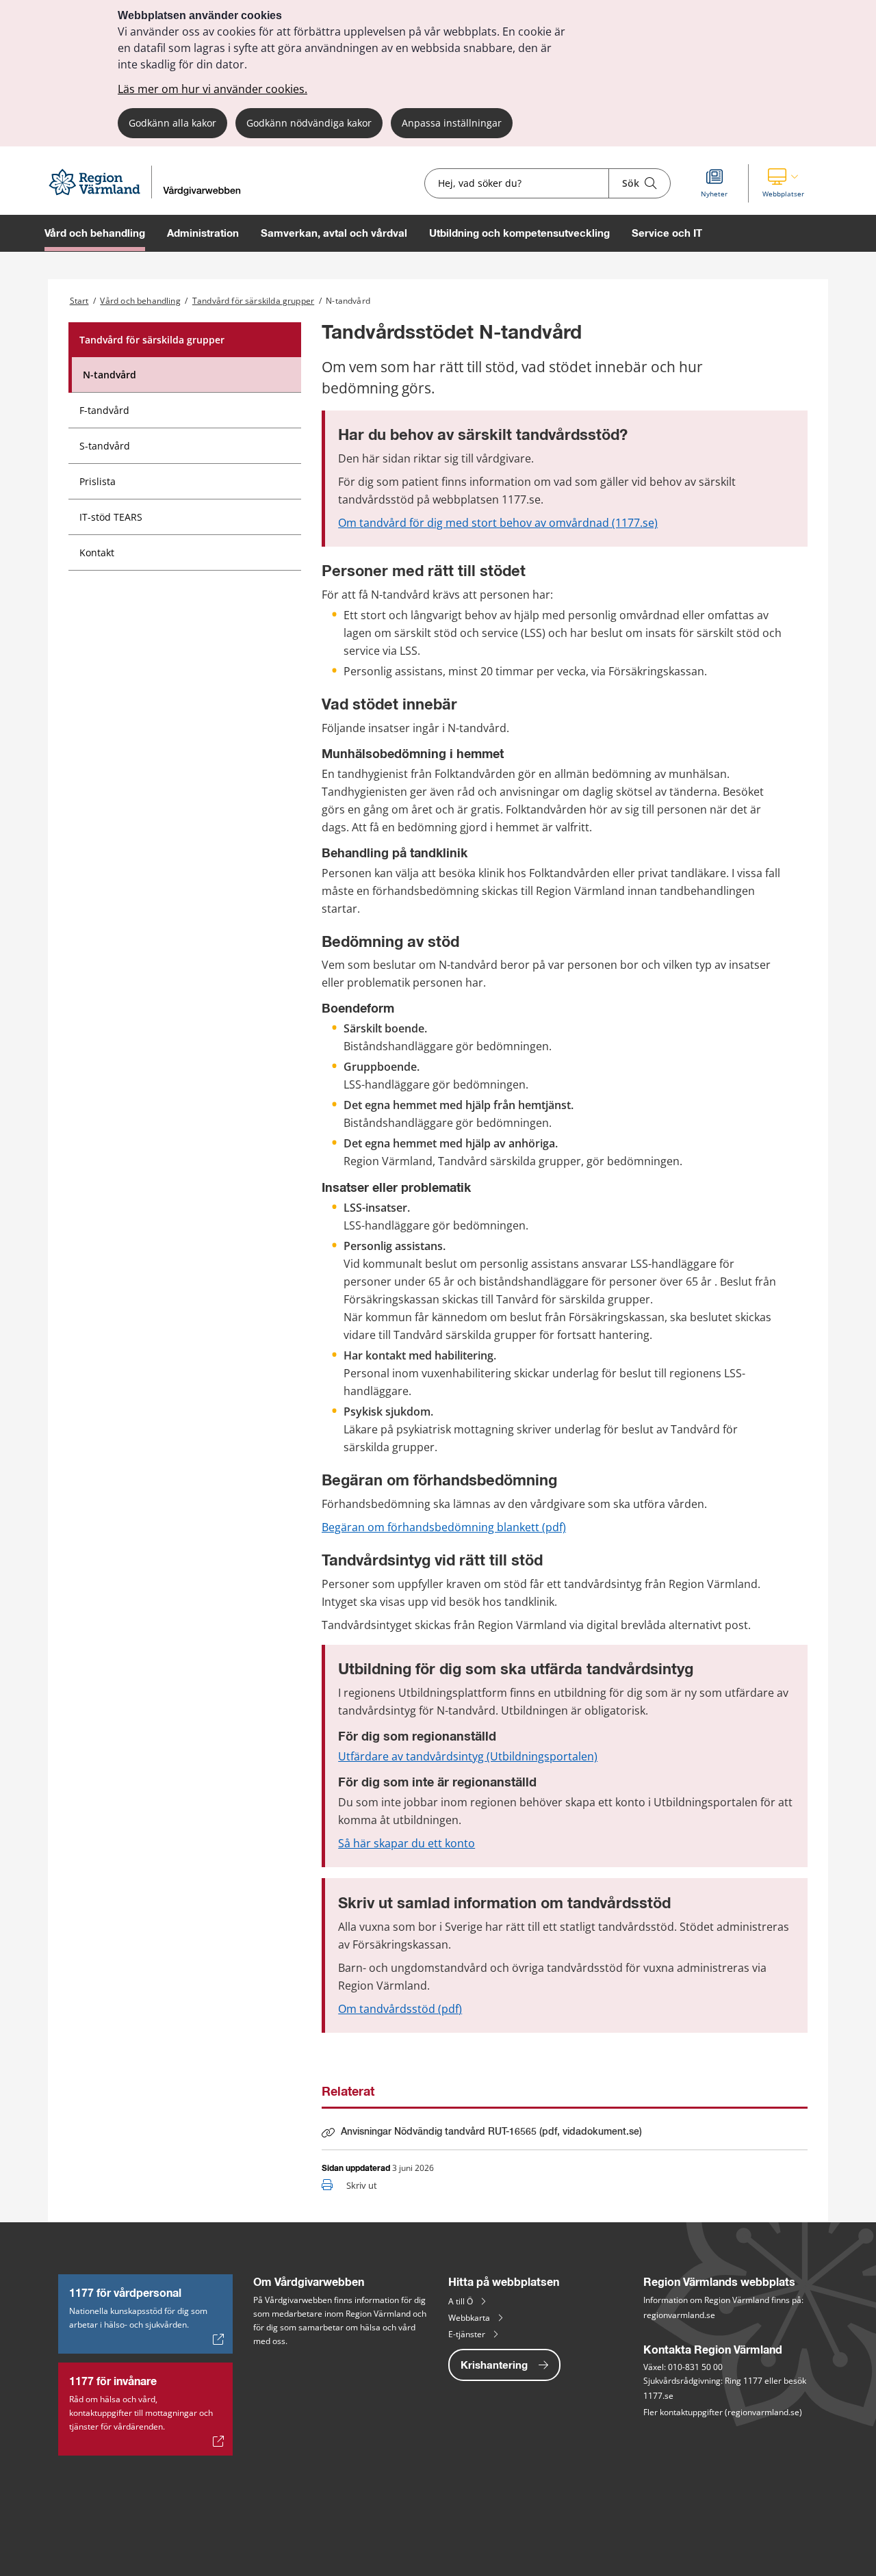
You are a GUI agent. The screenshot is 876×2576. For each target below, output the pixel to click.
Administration (203, 233)
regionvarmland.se (679, 2315)
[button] (783, 183)
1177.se (658, 2396)
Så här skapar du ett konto (407, 1843)
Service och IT (667, 233)
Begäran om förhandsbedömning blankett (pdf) (444, 1527)
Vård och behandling (95, 233)
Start (79, 301)
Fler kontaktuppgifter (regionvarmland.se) (723, 2412)
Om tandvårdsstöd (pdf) (400, 2009)
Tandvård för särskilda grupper (253, 301)
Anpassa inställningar (452, 123)
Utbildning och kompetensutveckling (519, 233)
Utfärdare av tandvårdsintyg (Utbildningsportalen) (468, 1756)
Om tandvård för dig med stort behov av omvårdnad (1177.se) (498, 523)
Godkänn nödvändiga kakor (309, 123)
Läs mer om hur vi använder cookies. (212, 89)
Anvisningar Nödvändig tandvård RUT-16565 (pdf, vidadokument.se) (491, 2135)
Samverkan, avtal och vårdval (334, 233)
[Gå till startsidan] (151, 195)
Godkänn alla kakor (172, 123)
